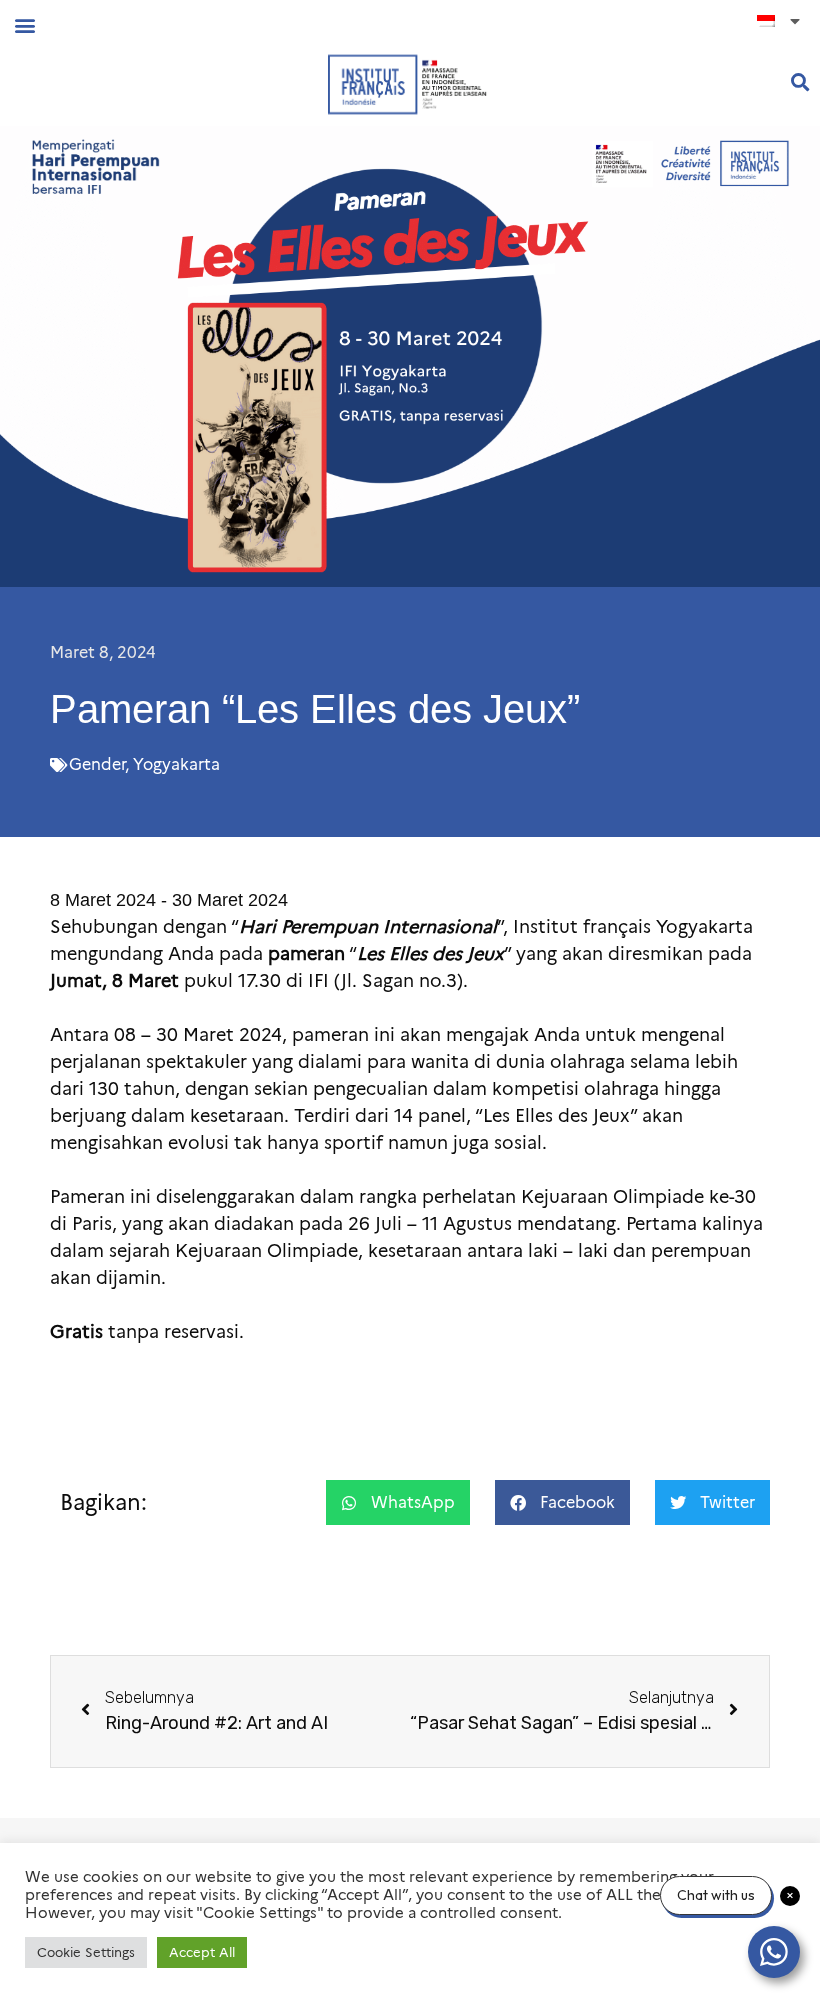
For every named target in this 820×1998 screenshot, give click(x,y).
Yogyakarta (176, 764)
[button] (24, 24)
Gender (97, 764)
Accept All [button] (202, 1952)
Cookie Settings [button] (86, 1952)
